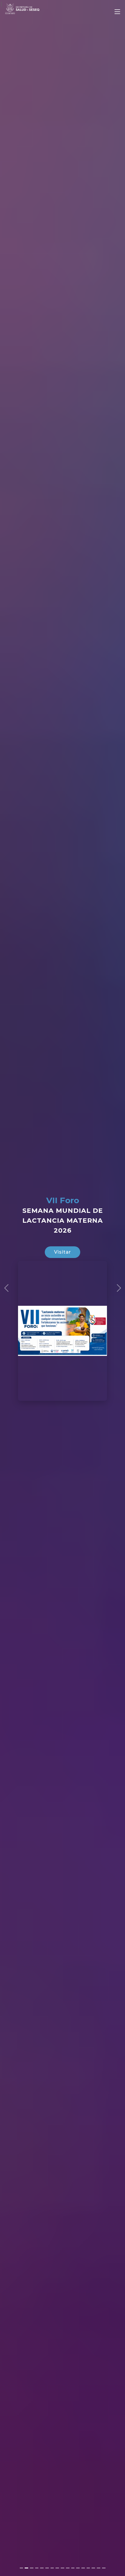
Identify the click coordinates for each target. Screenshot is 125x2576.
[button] (6, 1288)
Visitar (63, 1252)
